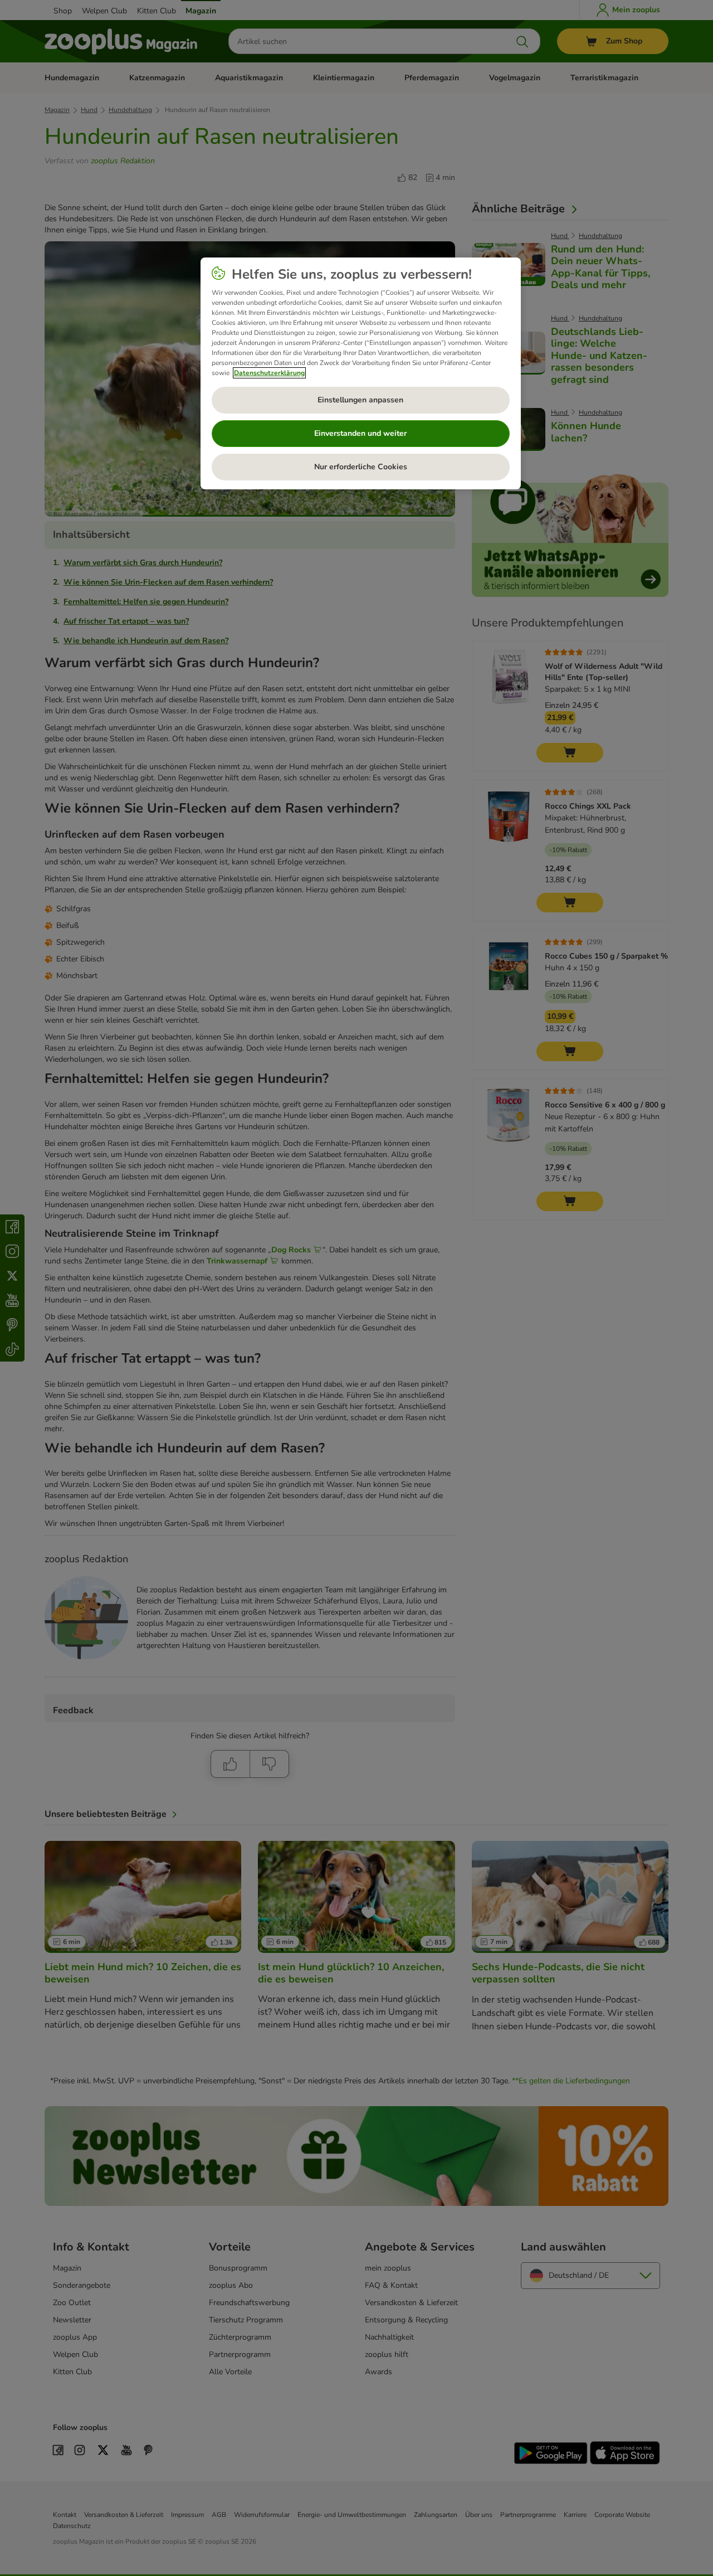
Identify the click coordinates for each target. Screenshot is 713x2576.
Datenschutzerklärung (269, 373)
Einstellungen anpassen (360, 400)
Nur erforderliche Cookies (361, 467)
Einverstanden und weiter (360, 433)
